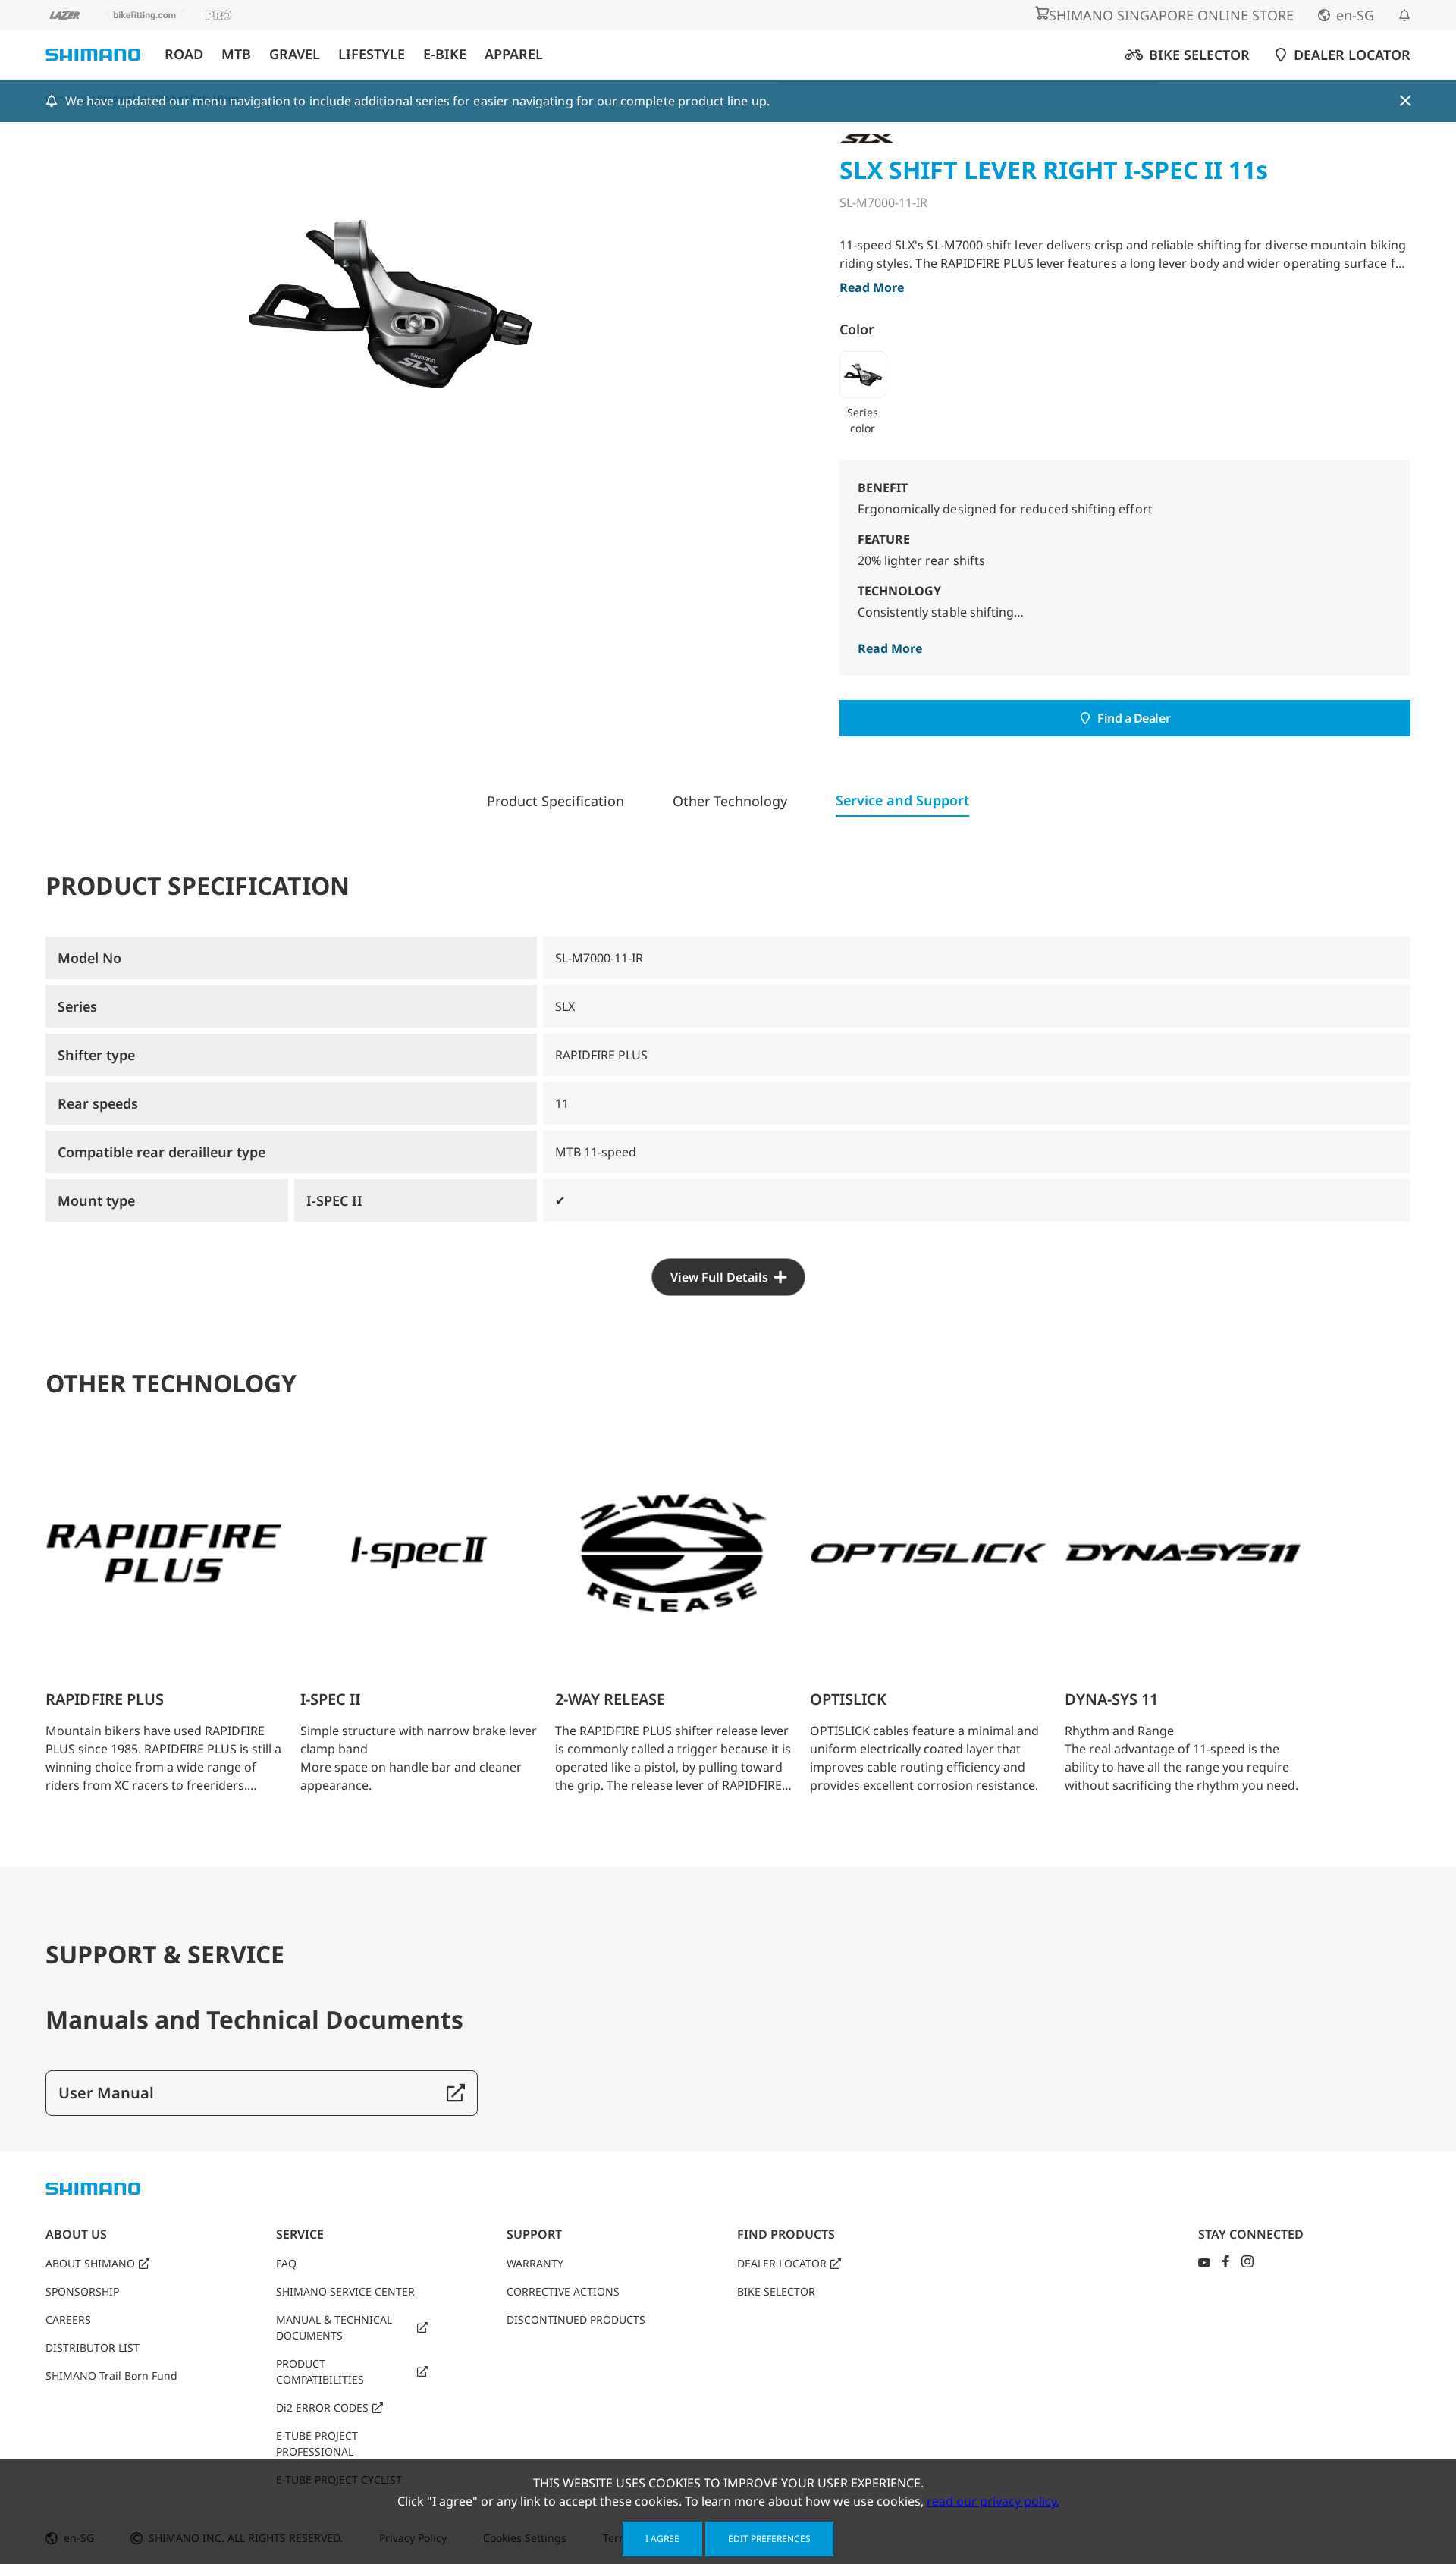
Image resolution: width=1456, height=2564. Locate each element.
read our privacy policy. (993, 2501)
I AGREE (662, 2539)
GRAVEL (295, 54)
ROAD (184, 54)
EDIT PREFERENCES (769, 2539)
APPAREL (514, 54)
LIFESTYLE (372, 54)
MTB (236, 54)
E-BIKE (445, 54)
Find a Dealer (1134, 718)
